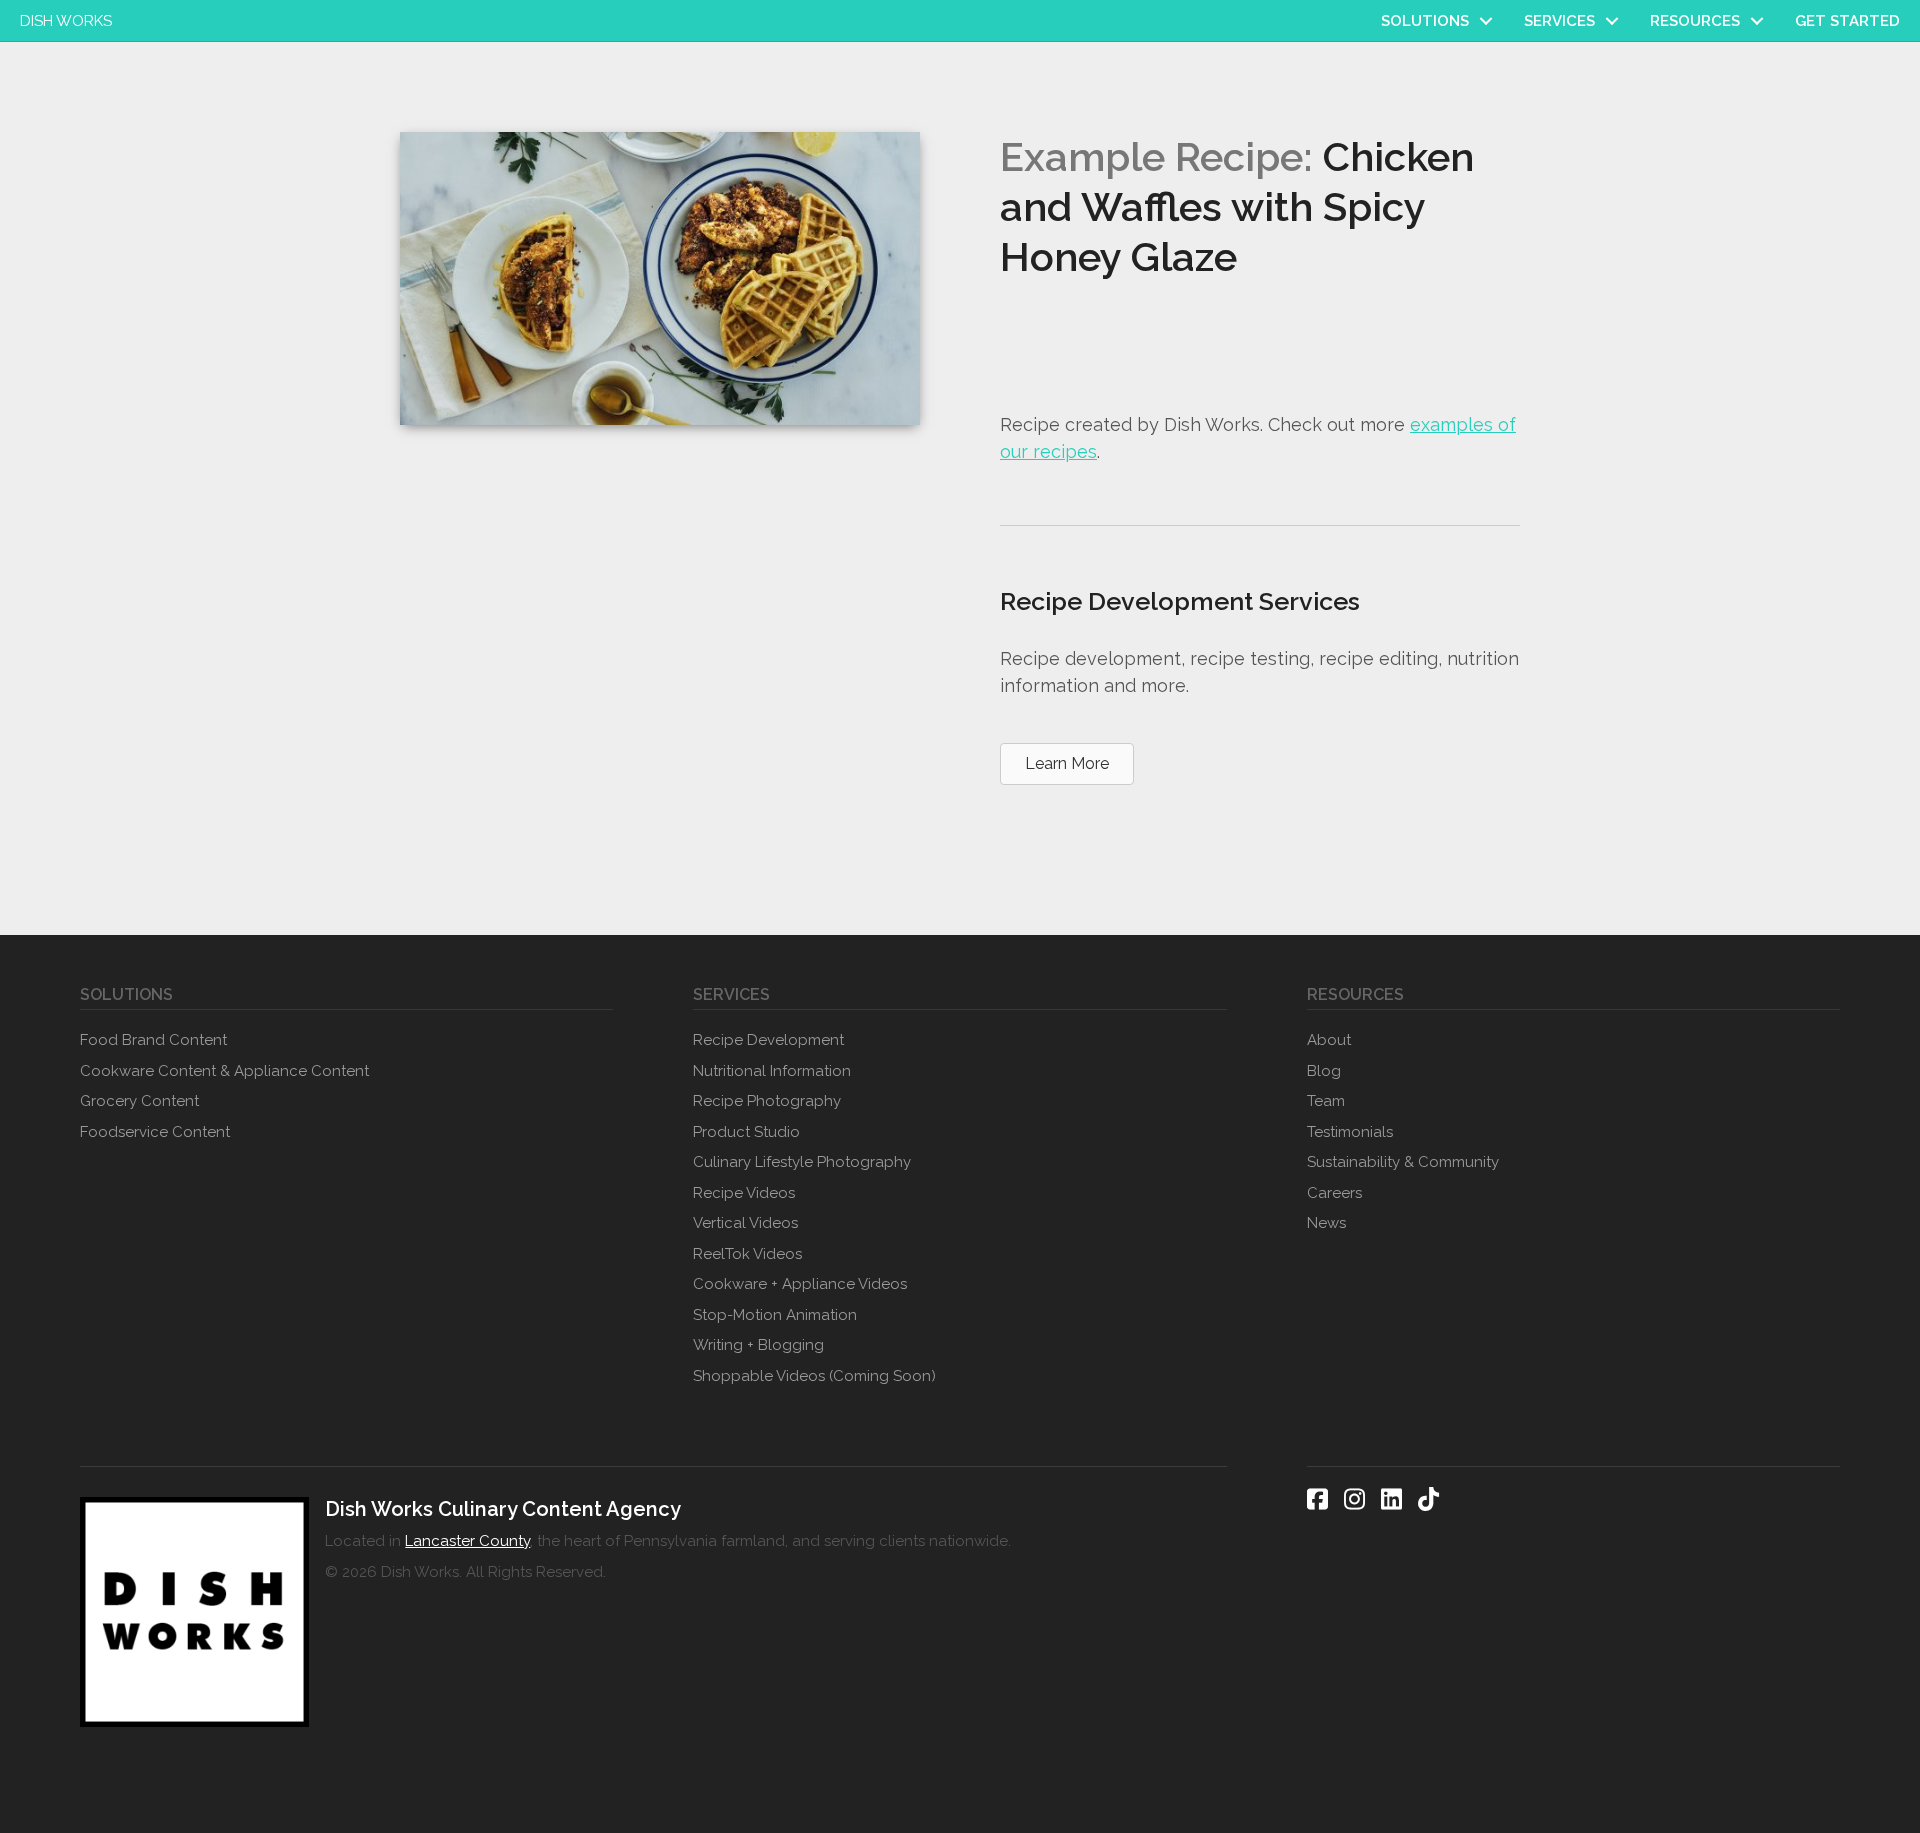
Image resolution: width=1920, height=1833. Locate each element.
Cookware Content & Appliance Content (224, 1071)
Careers (1334, 1193)
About (1329, 1040)
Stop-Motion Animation (775, 1315)
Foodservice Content (155, 1132)
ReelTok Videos (747, 1254)
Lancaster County (467, 1541)
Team (1326, 1101)
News (1326, 1223)
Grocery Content (139, 1101)
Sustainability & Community (1403, 1162)
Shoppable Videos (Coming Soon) (814, 1376)
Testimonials (1350, 1132)
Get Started (1847, 21)
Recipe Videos (744, 1193)
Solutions (1425, 21)
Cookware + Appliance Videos (800, 1284)
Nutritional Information (772, 1071)
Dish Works (66, 21)
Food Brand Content (153, 1040)
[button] (1486, 21)
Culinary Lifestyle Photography (802, 1162)
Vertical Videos (745, 1223)
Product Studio (746, 1132)
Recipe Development (768, 1040)
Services (1559, 21)
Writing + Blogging (758, 1345)
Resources (1695, 21)
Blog (1324, 1071)
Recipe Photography (767, 1101)
